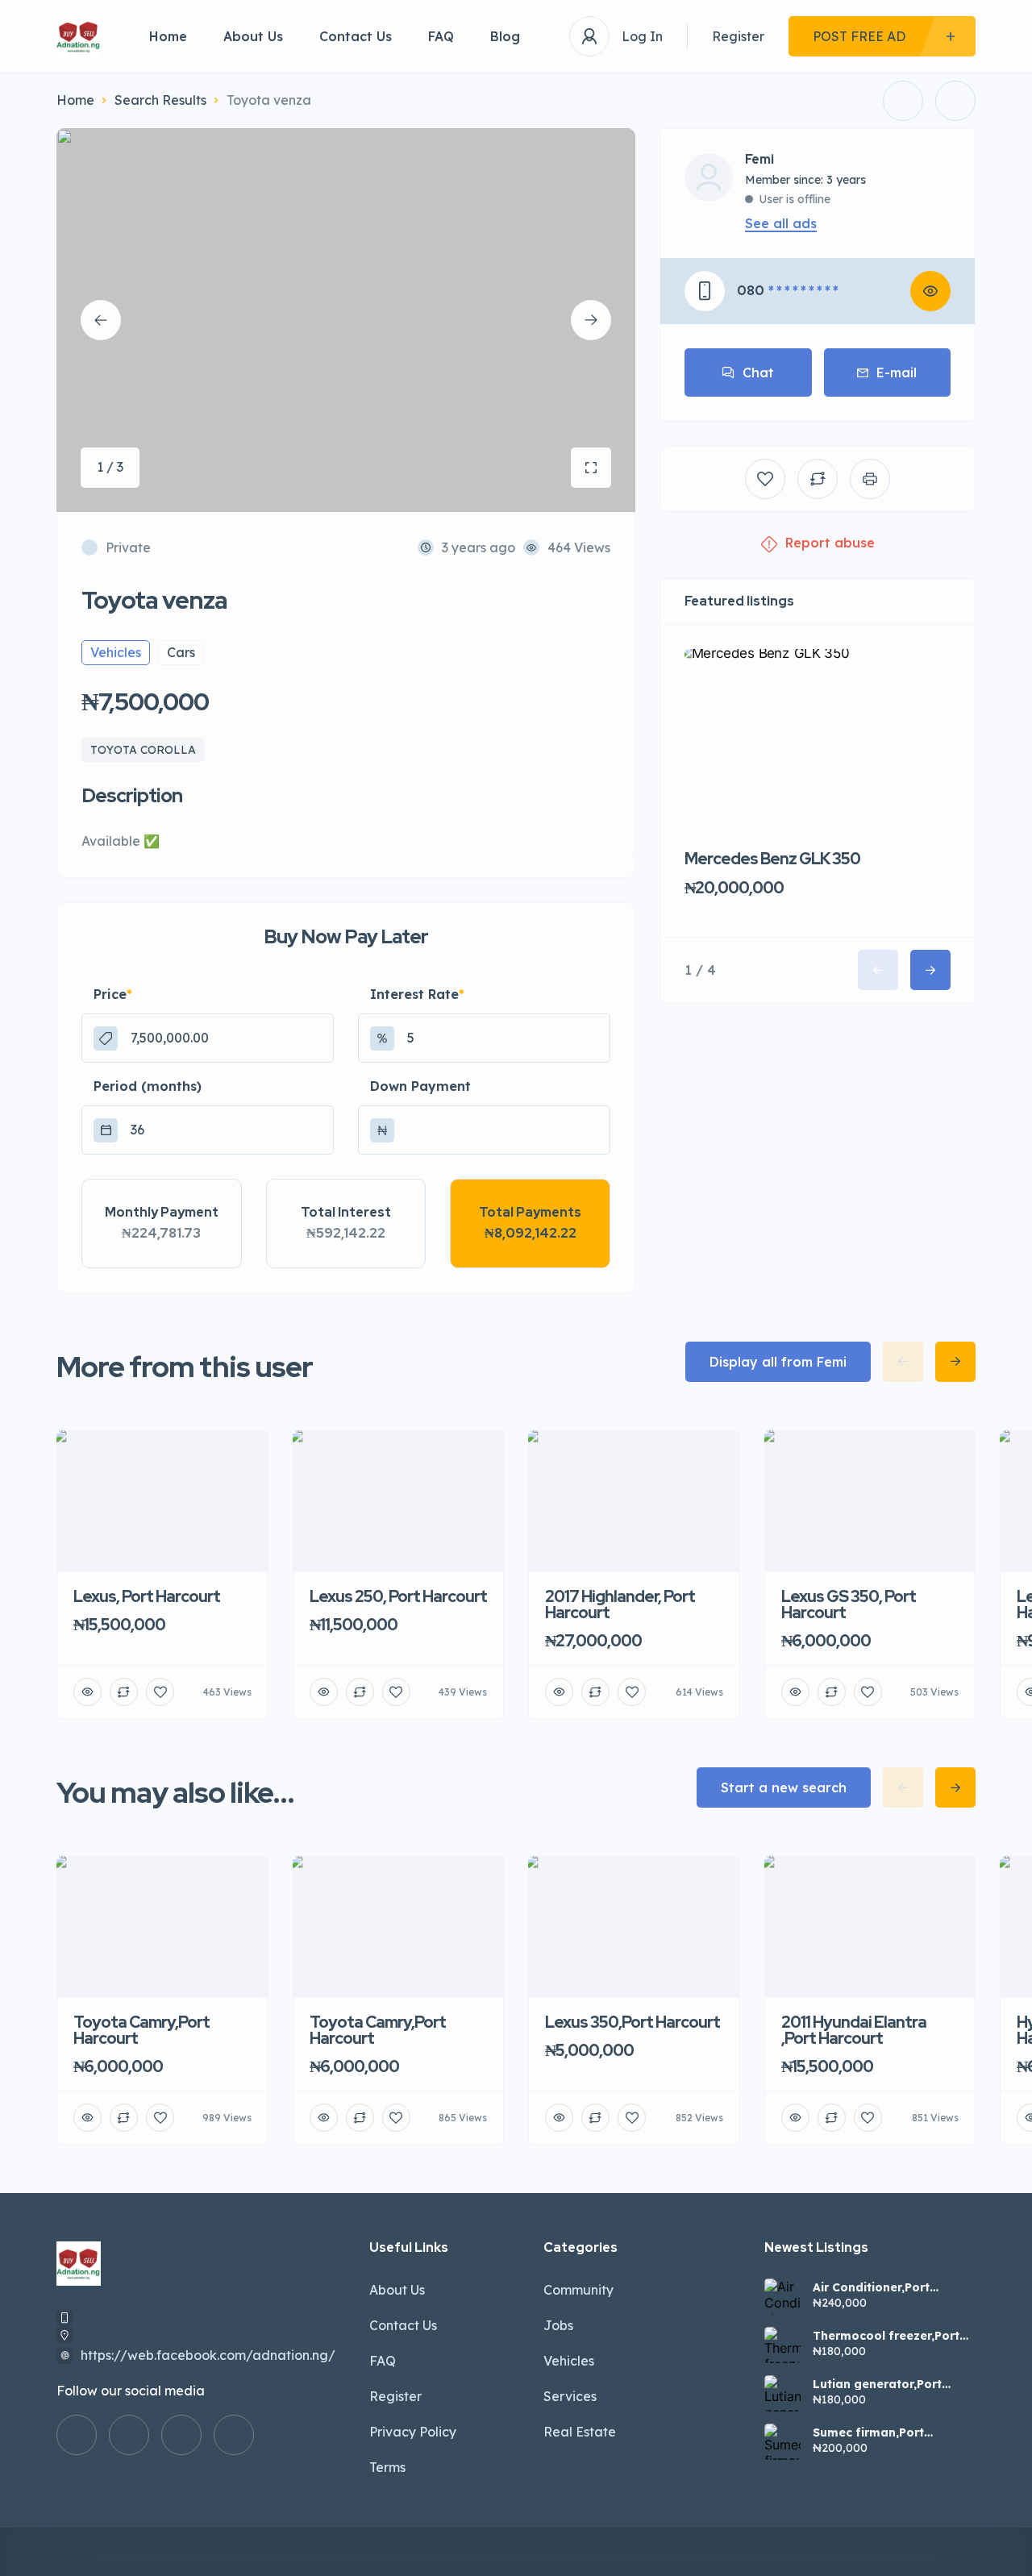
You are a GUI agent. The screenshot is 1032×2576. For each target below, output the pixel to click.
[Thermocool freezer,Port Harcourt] (782, 2345)
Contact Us (356, 36)
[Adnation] (79, 37)
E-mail (897, 372)
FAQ (441, 36)
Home (168, 36)
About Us (253, 36)
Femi (759, 160)
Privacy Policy (413, 2432)
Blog (505, 36)
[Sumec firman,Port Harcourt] (782, 2442)
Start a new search (784, 1787)
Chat (758, 372)
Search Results (160, 100)
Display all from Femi (778, 1362)
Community (578, 2290)
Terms (387, 2467)
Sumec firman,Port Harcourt (868, 2432)
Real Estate (580, 2432)
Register (738, 36)
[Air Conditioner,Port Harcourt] (782, 2297)
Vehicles (569, 2361)
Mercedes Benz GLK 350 (772, 859)
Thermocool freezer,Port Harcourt (886, 2336)
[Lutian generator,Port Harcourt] (782, 2393)
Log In (642, 36)
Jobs (558, 2325)
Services (570, 2396)
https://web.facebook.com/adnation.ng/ (208, 2355)
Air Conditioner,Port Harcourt (871, 2287)
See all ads (781, 223)
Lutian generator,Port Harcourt (877, 2384)
